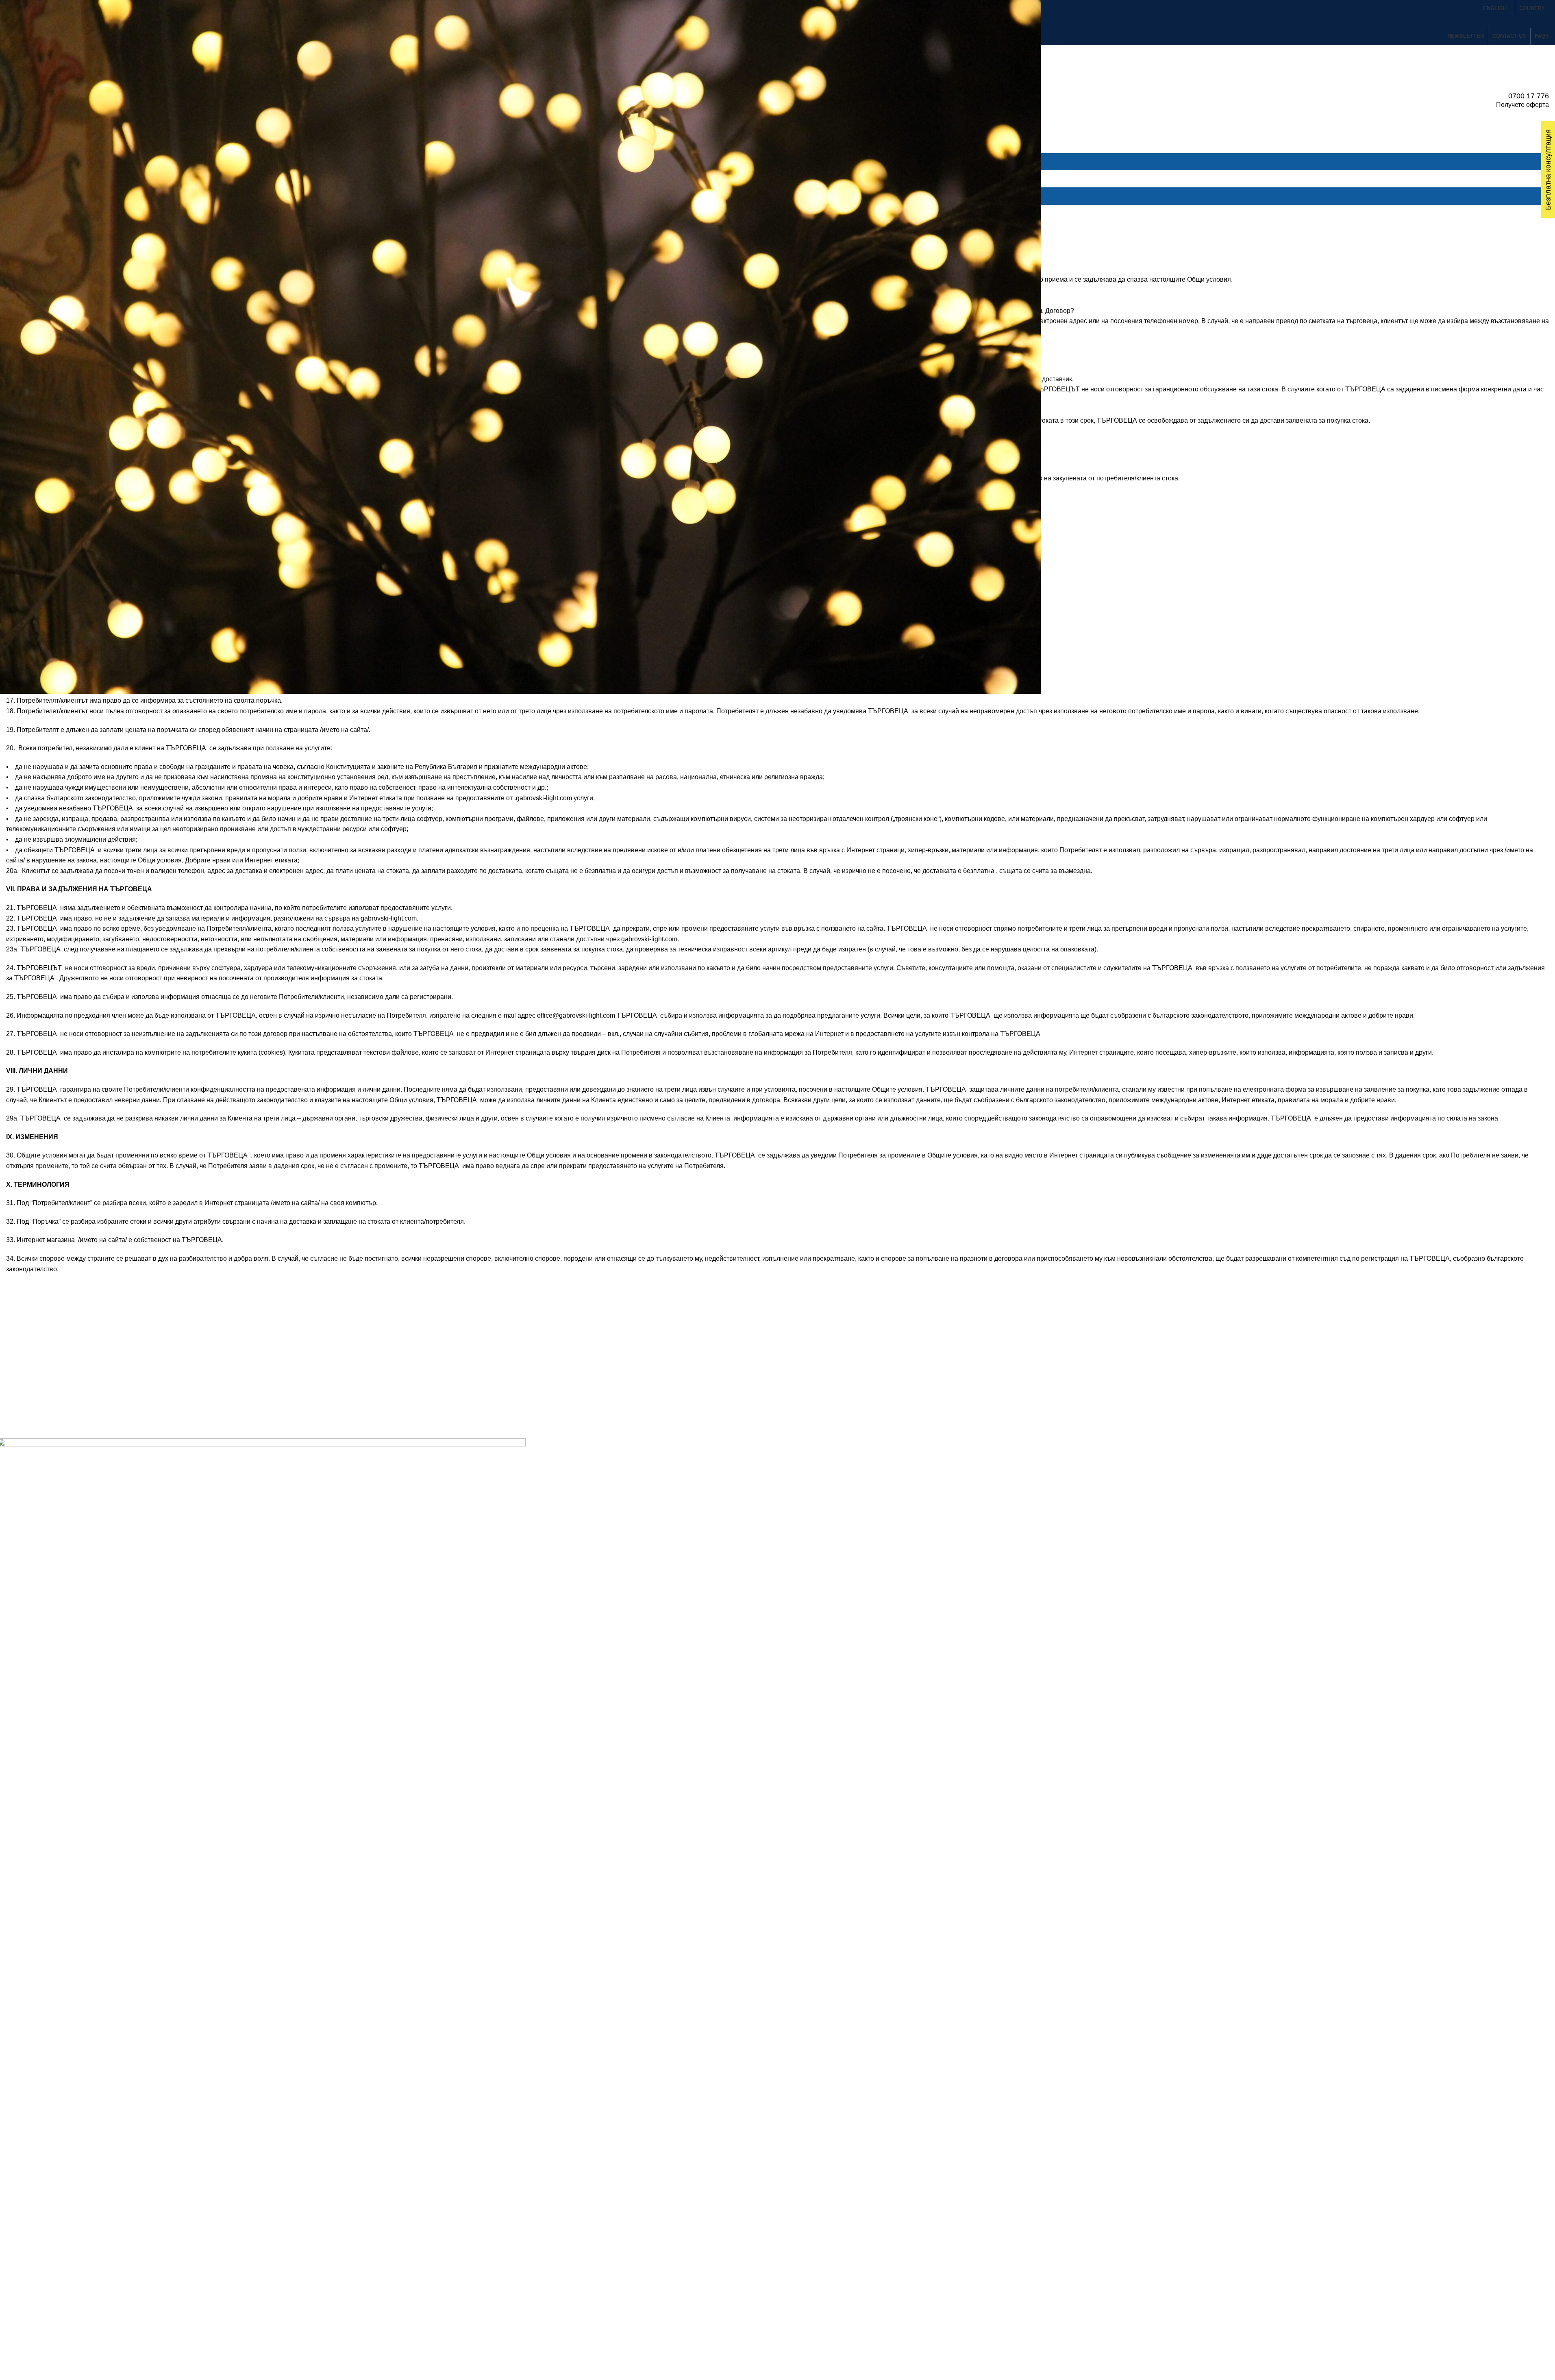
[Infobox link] (777, 101)
